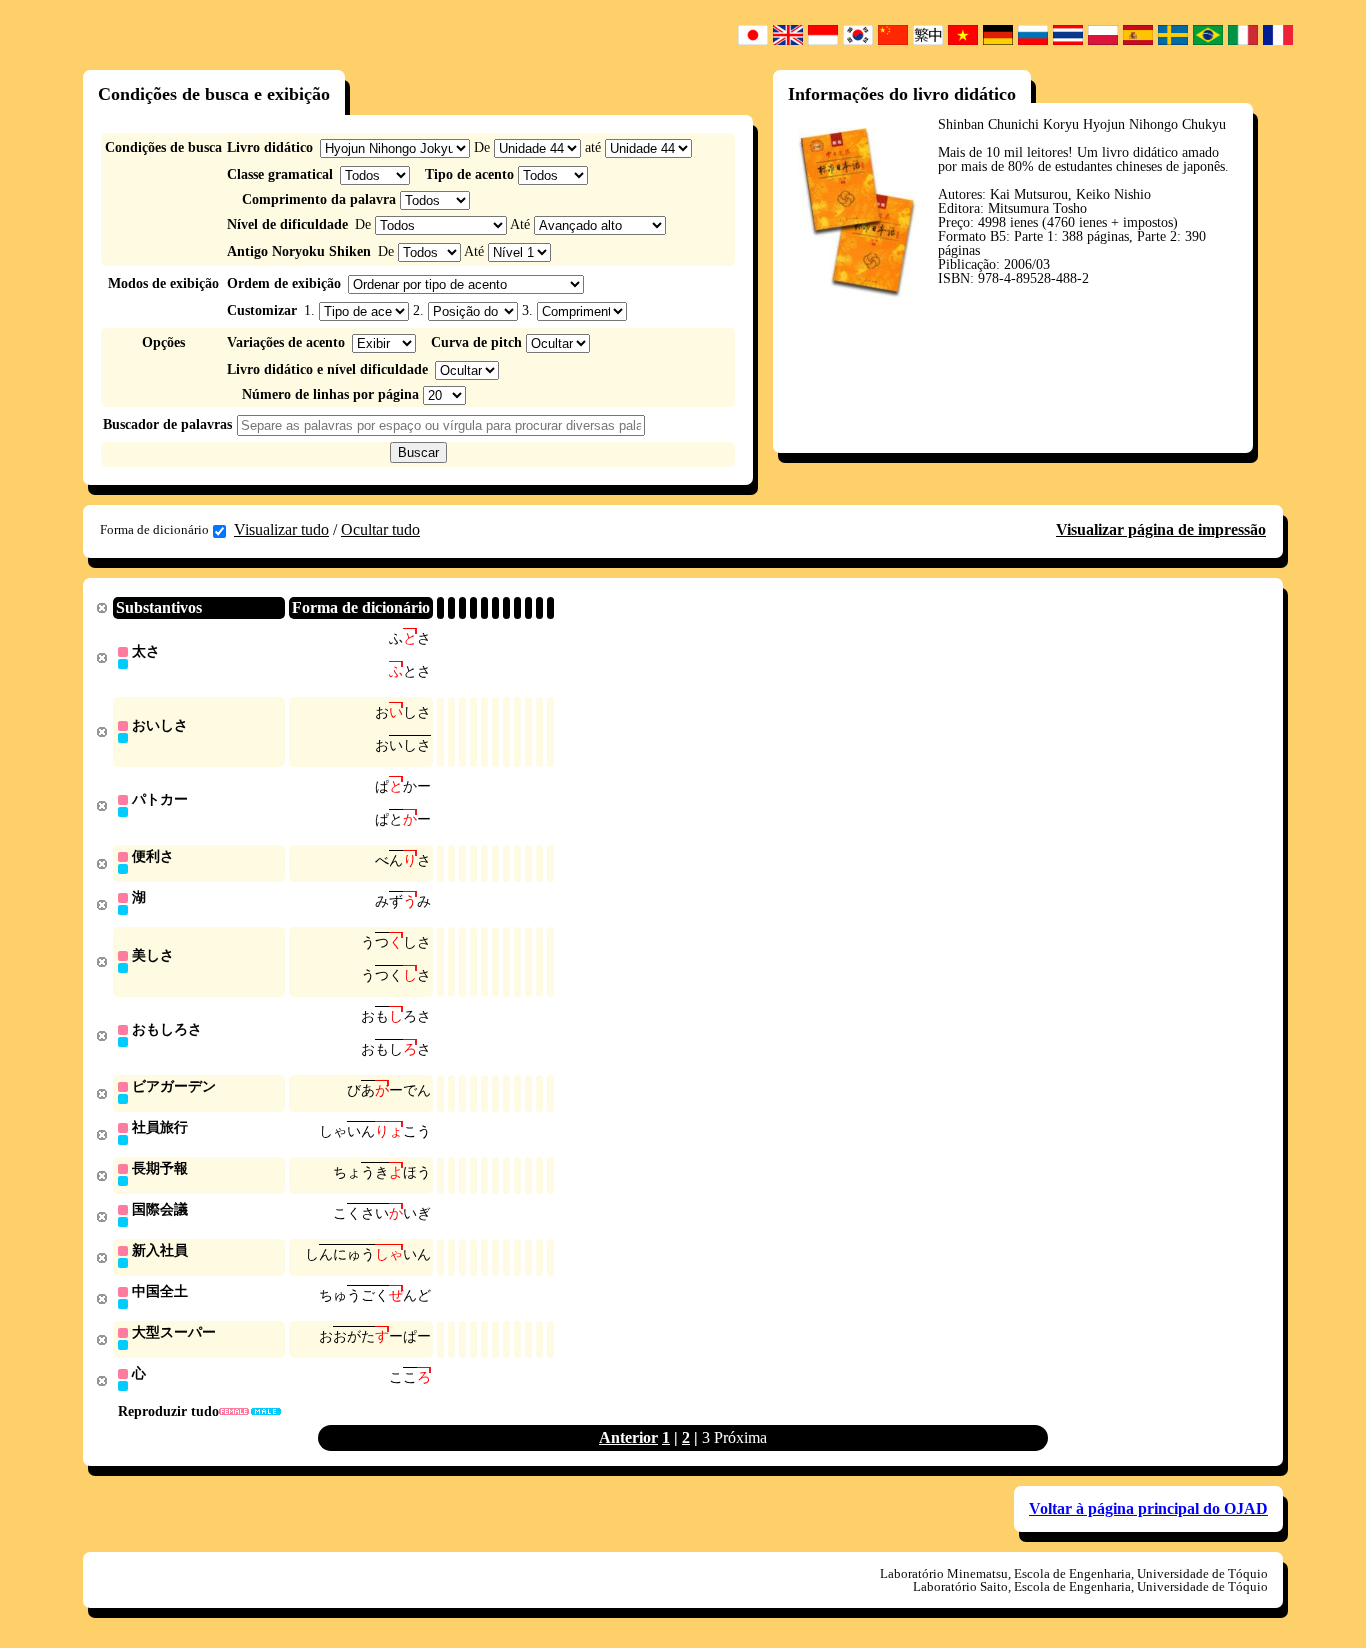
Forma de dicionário (154, 529)
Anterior (628, 1437)
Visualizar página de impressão (1161, 529)
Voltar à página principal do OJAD (1148, 1508)
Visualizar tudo (281, 529)
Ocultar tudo (380, 529)
